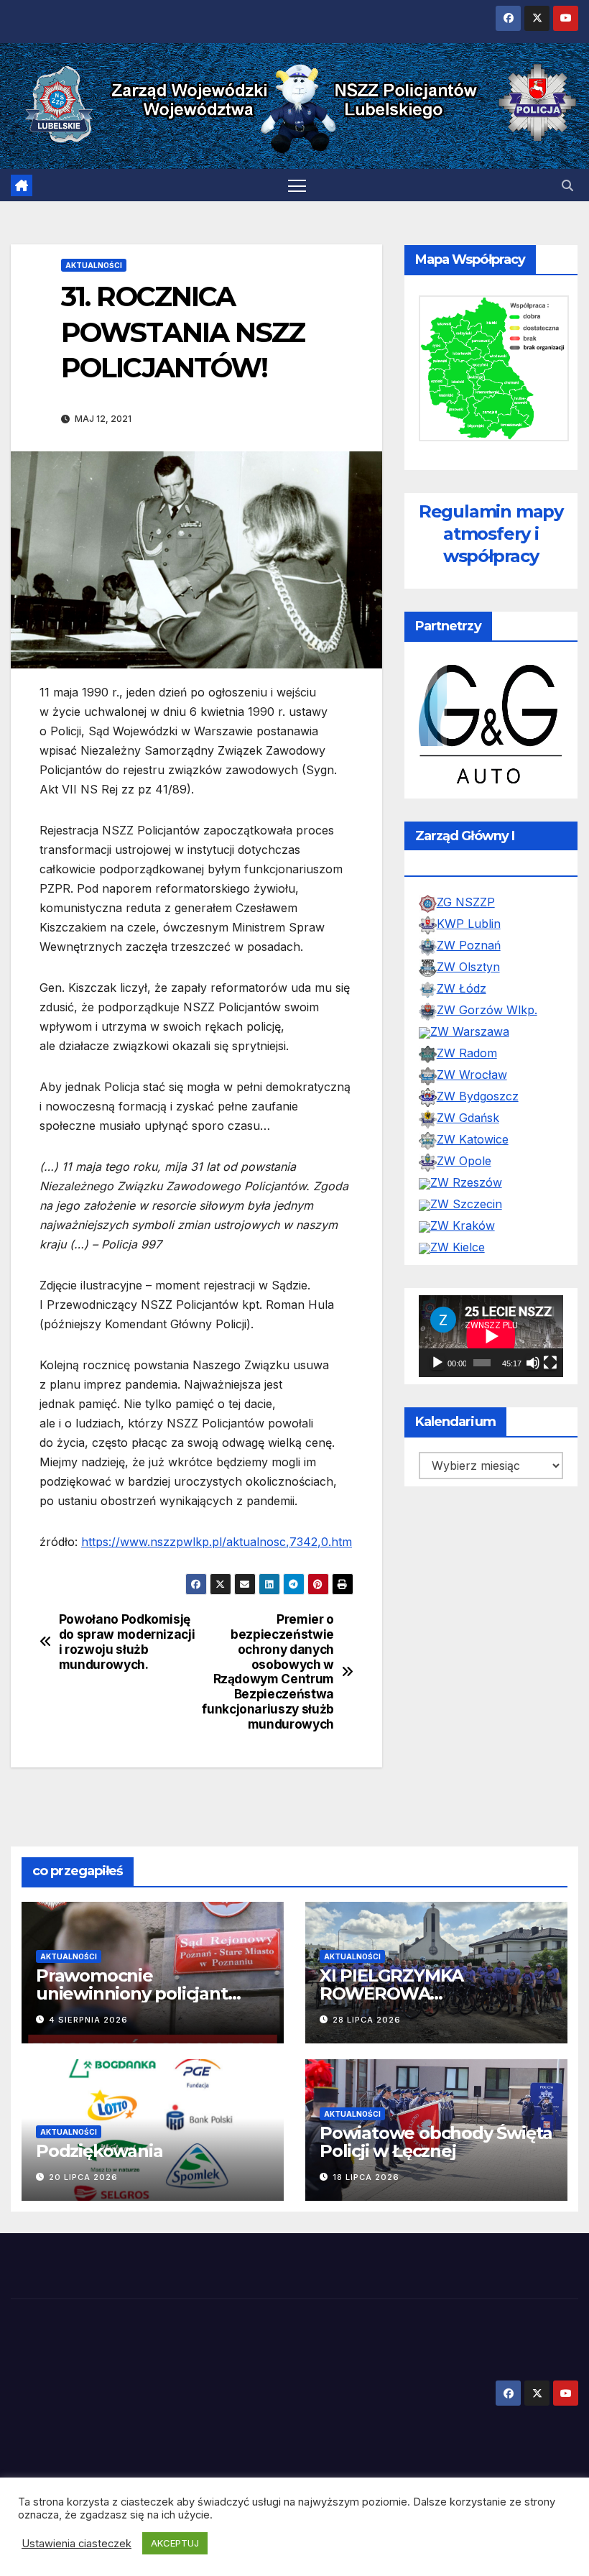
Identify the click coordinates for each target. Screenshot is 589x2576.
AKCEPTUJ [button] (175, 2543)
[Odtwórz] (437, 1372)
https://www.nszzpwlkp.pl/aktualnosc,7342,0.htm (217, 1542)
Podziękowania (99, 2151)
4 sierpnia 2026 (88, 2020)
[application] (491, 1346)
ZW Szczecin (466, 1214)
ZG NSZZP (466, 912)
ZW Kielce (458, 1257)
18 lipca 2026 (366, 2177)
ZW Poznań (469, 955)
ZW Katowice (473, 1149)
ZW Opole (464, 1171)
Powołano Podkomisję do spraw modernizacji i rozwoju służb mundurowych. (127, 1642)
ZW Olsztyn (468, 977)
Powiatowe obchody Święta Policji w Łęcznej (436, 2142)
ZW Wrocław (472, 1085)
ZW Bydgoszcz (478, 1106)
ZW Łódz (462, 998)
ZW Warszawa (470, 1041)
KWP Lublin (469, 934)
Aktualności (94, 265)
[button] (567, 185)
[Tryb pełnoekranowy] (550, 1372)
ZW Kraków (463, 1236)
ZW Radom (467, 1063)
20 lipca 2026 (83, 2177)
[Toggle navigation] (297, 185)
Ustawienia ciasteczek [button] (76, 2544)
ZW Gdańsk (468, 1128)
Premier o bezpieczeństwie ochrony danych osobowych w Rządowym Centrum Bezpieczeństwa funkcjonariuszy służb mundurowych (268, 1671)
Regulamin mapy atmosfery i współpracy (491, 534)
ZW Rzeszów (466, 1192)
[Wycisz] (533, 1372)
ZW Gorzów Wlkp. (487, 1020)
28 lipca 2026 (367, 2020)
